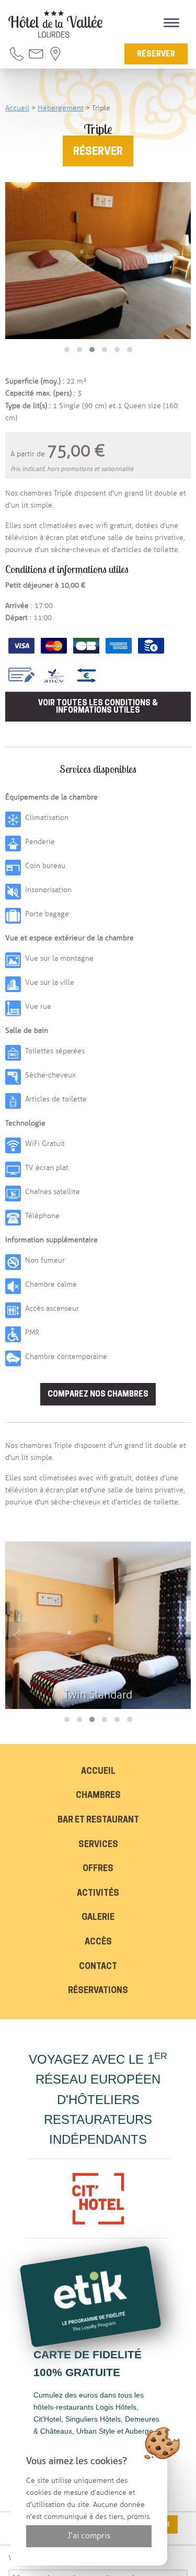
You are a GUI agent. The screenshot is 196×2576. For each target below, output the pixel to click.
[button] (67, 350)
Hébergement (61, 108)
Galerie (98, 1918)
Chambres (98, 1796)
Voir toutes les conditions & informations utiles (98, 707)
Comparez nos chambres (98, 1395)
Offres (98, 1869)
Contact (98, 1967)
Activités (98, 1894)
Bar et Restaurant (98, 1820)
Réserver (156, 55)
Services (98, 1845)
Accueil (17, 108)
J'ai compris (89, 2536)
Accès (98, 1942)
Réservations (98, 1991)
